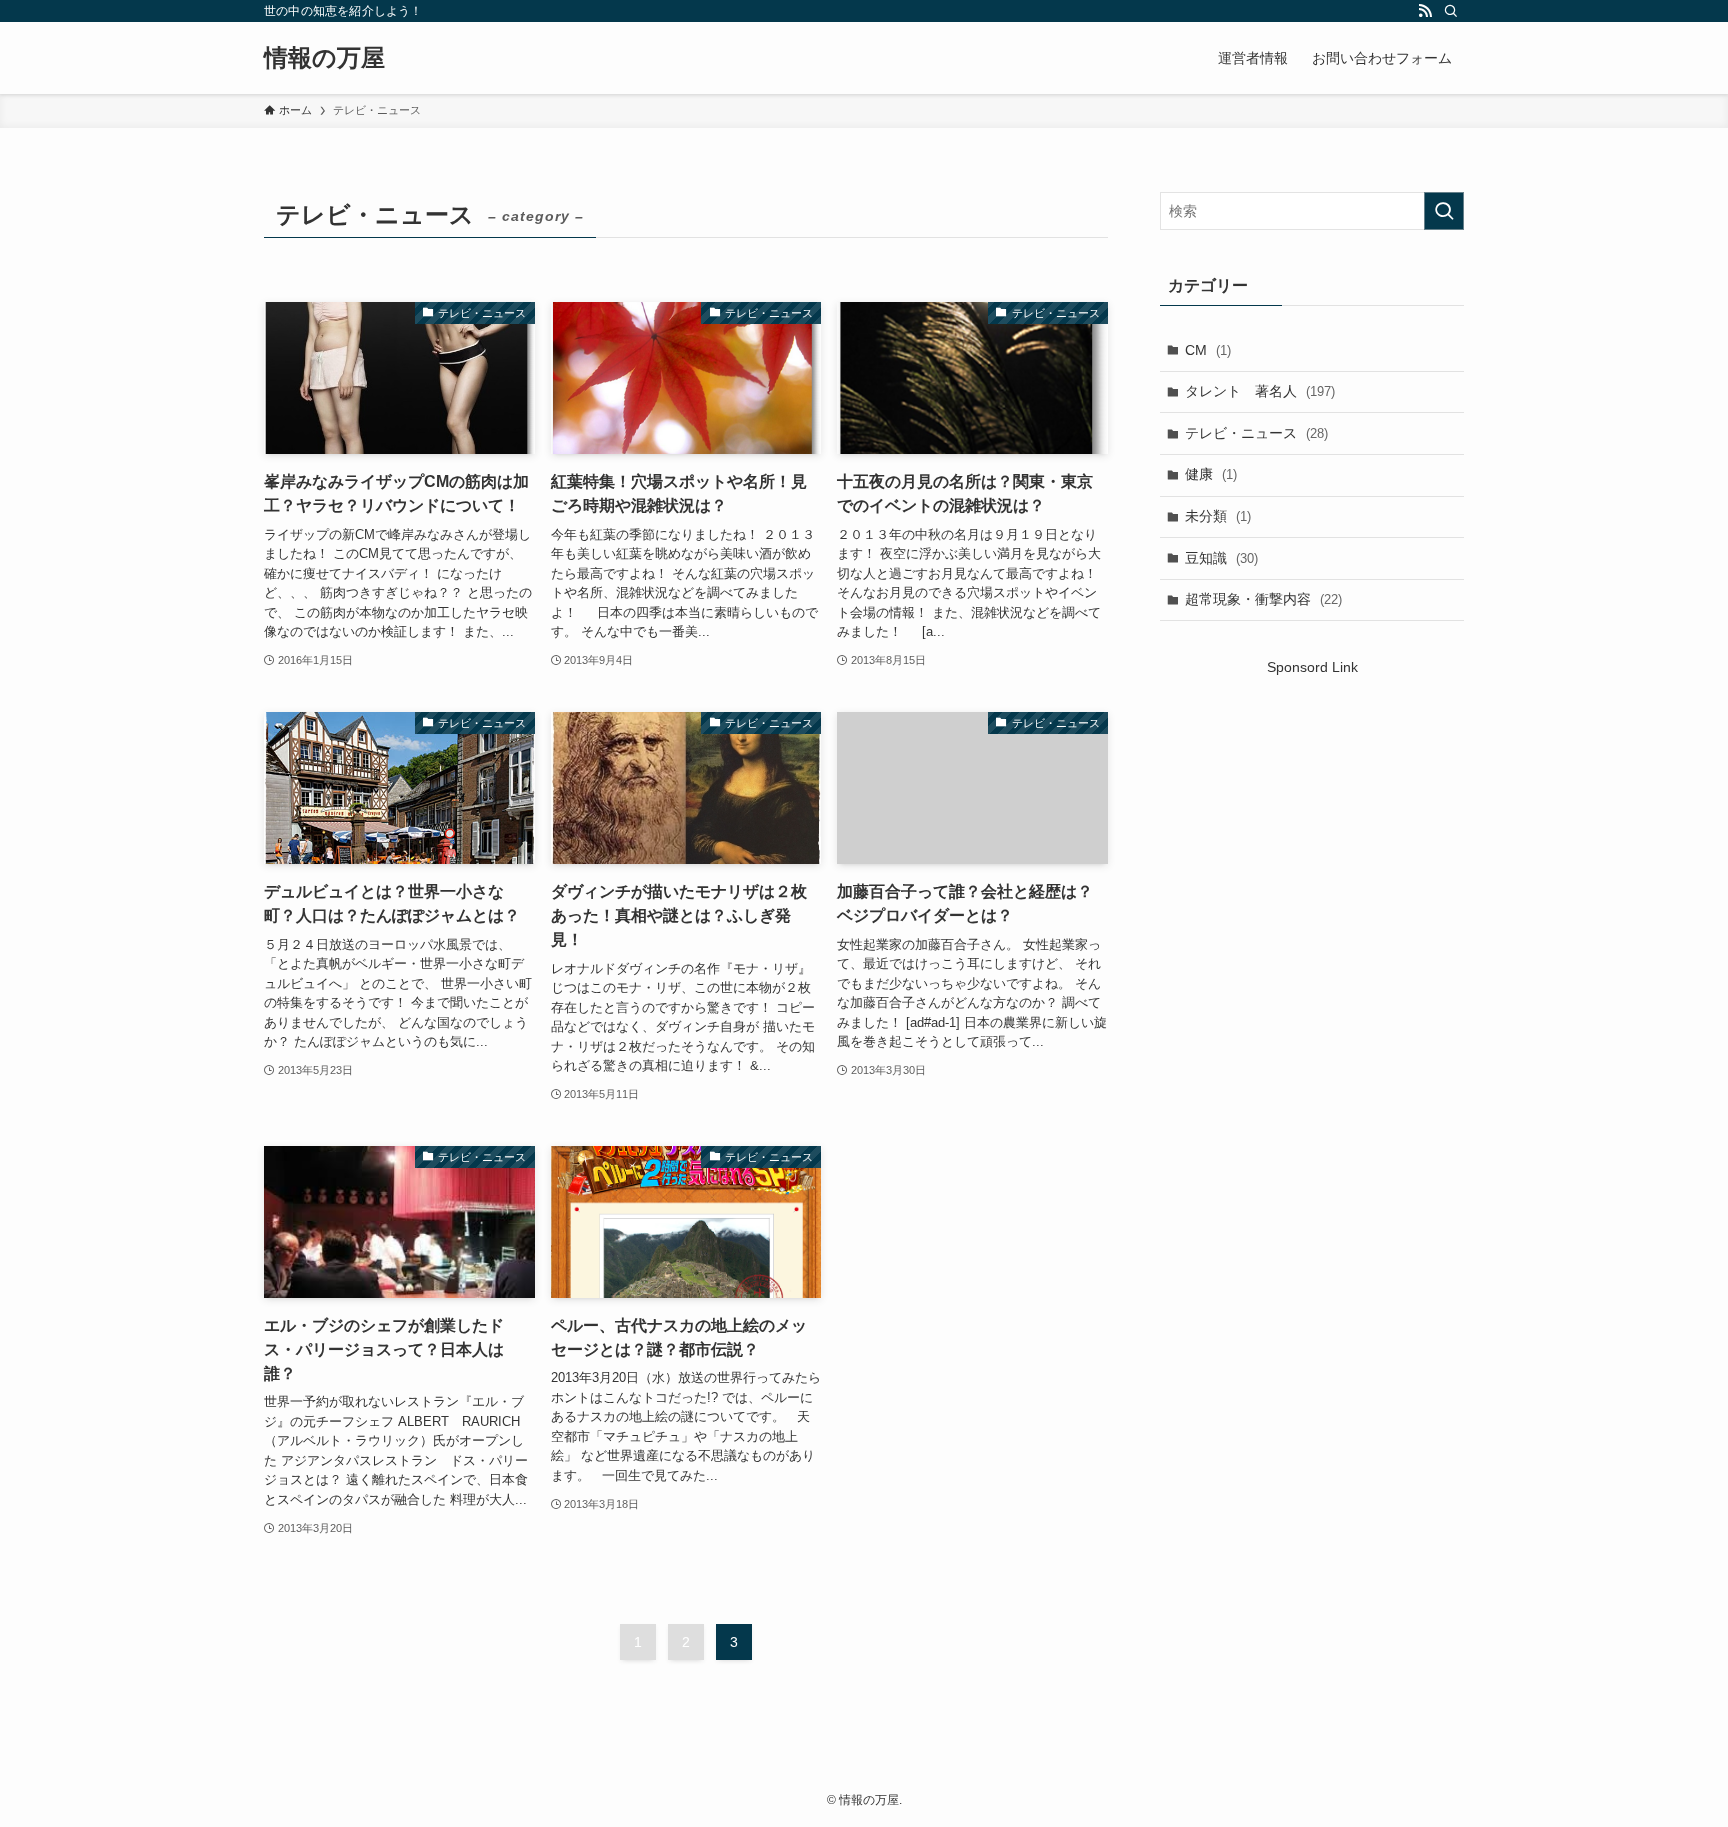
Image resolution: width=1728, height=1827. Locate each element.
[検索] (1451, 11)
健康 (1211, 474)
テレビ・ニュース (1256, 433)
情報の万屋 (324, 58)
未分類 (1218, 516)
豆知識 (1221, 558)
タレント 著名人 (1260, 391)
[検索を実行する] (1444, 211)
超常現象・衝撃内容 (1263, 599)
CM (1208, 350)
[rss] (1425, 11)
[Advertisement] (1312, 849)
